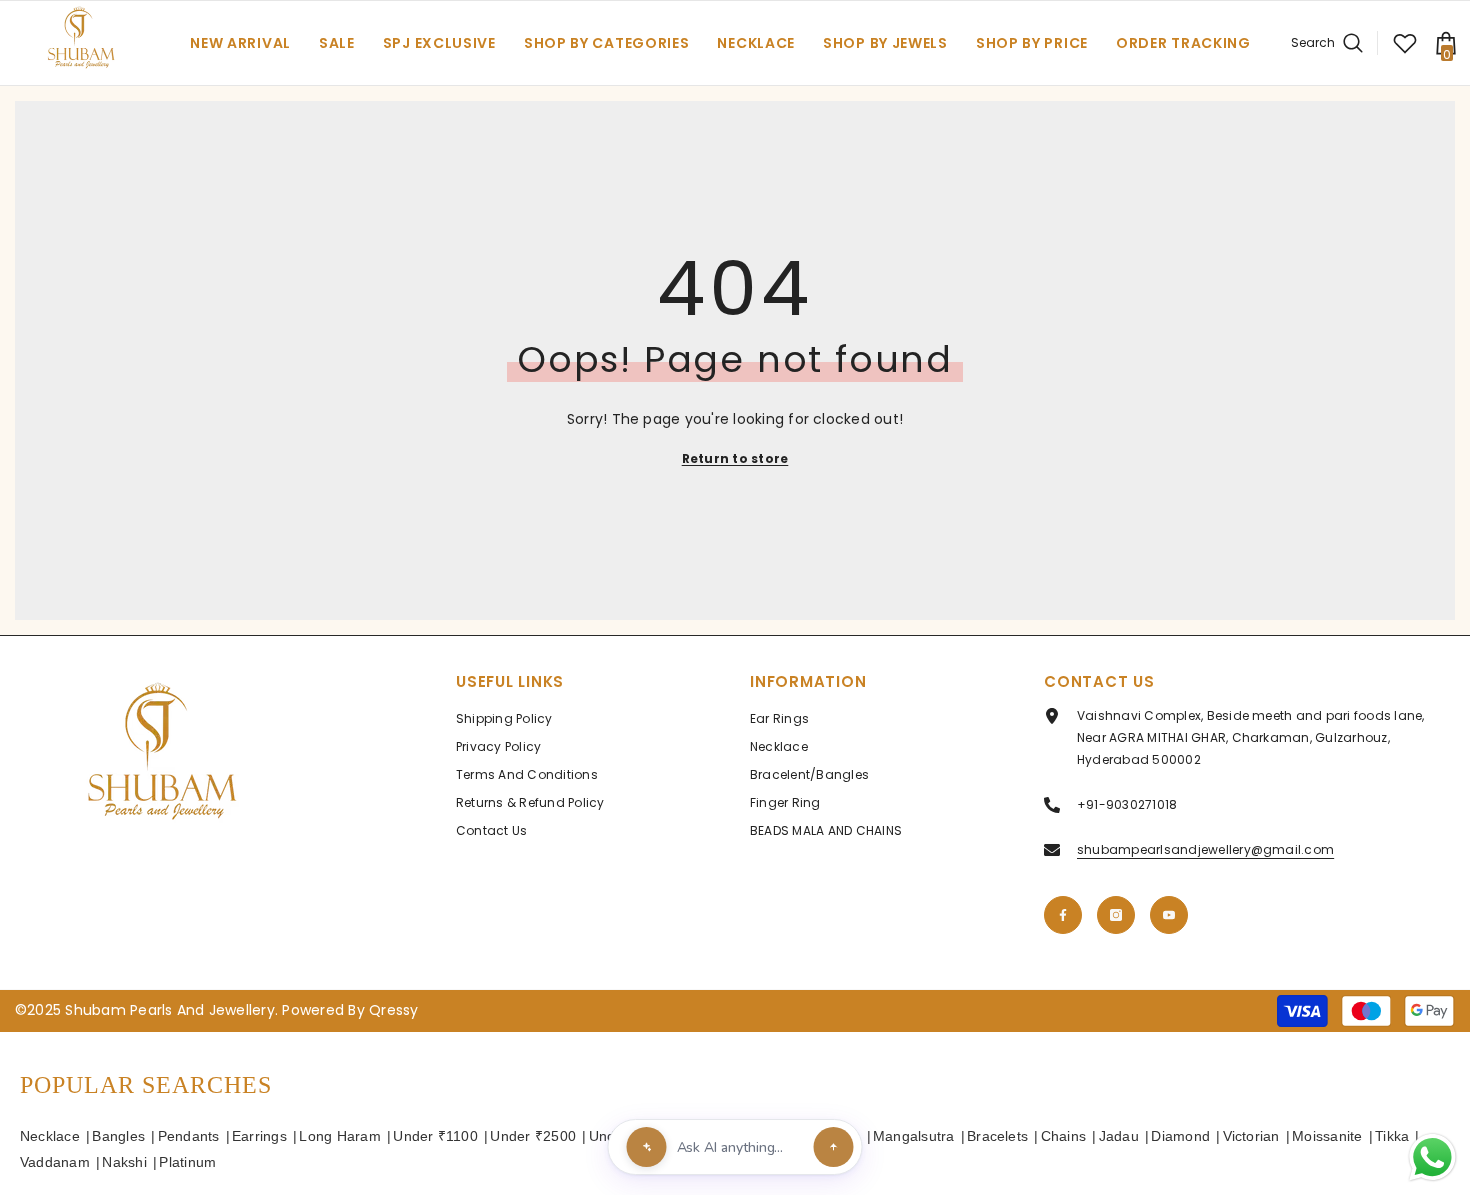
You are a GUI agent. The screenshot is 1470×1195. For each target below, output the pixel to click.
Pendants (189, 1136)
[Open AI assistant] (834, 1147)
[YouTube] (1169, 915)
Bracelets (997, 1136)
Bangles (118, 1136)
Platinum (187, 1162)
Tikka (1392, 1136)
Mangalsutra (914, 1136)
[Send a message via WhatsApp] (1432, 1157)
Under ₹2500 (533, 1136)
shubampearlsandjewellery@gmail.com (1205, 849)
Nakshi (124, 1162)
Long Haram (339, 1136)
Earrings (259, 1136)
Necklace (50, 1136)
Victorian (1251, 1136)
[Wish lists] (1405, 43)
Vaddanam (55, 1162)
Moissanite (1327, 1136)
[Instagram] (1116, 915)
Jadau (1119, 1136)
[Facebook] (1063, 915)
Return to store (735, 458)
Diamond (1180, 1136)
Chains (1063, 1136)
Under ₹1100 (435, 1136)
